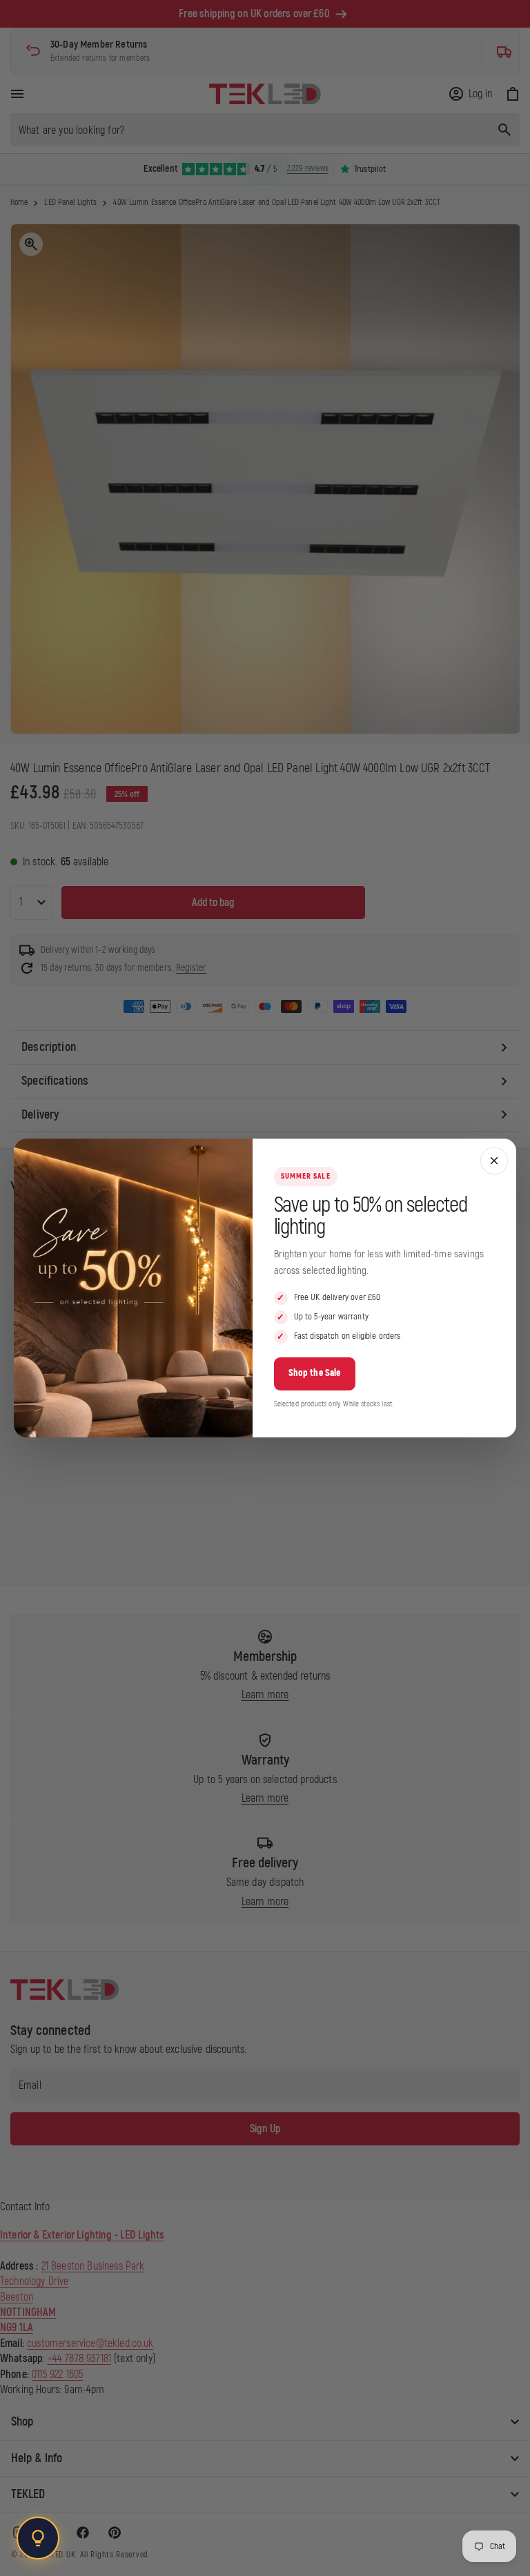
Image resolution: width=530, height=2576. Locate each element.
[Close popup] (494, 1161)
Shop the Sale (315, 1373)
